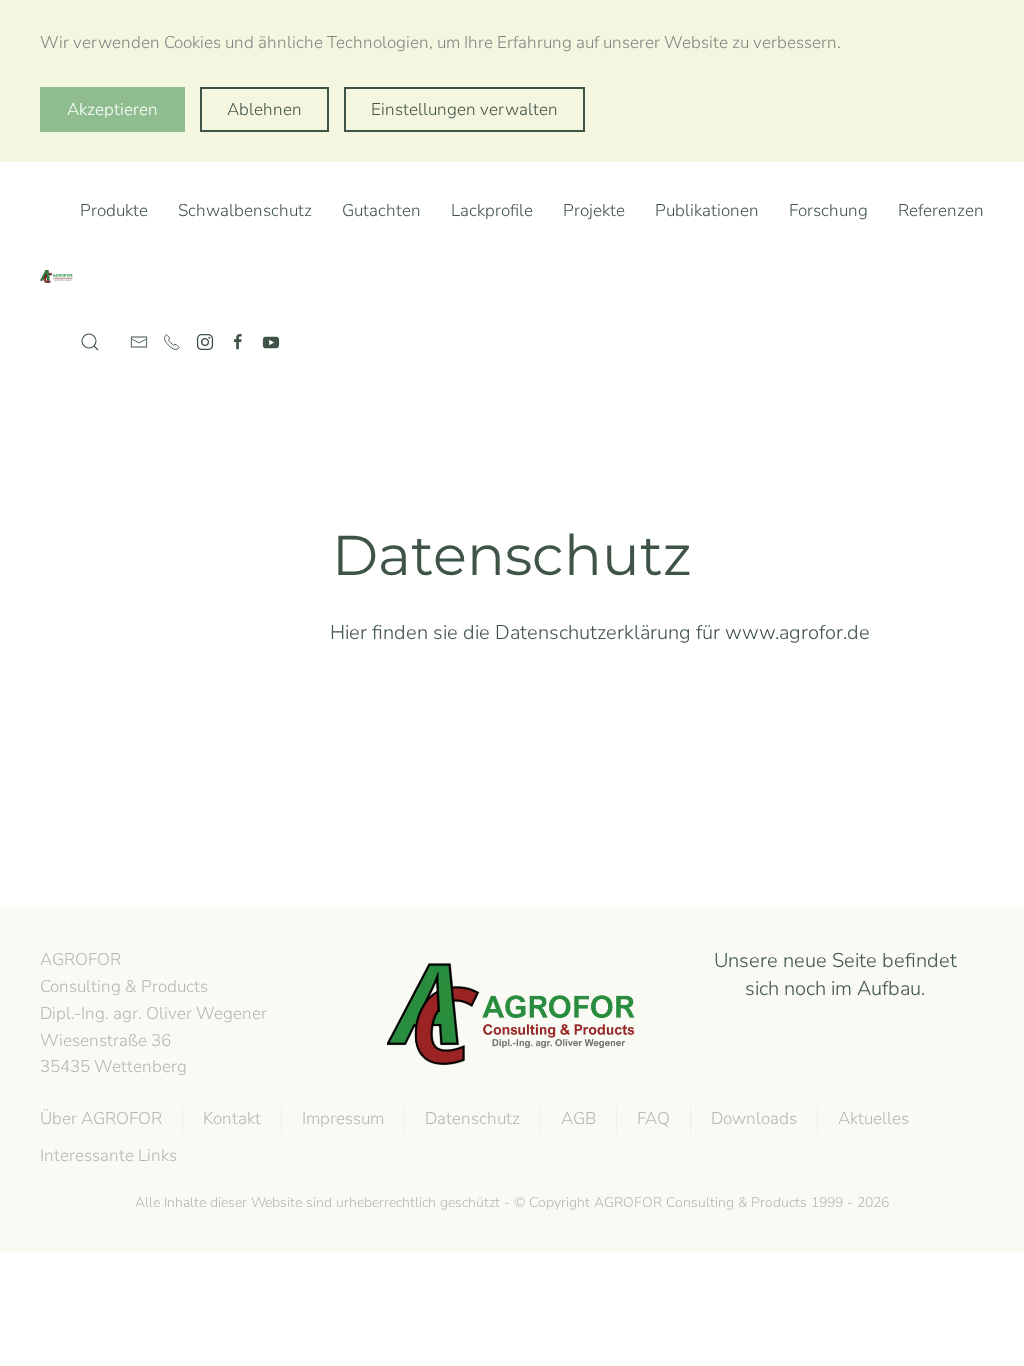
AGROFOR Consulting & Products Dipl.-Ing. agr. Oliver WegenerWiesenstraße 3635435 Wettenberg (153, 1013)
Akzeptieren (112, 109)
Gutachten (381, 210)
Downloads (754, 1118)
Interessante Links (108, 1155)
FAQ (653, 1118)
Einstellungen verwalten (464, 109)
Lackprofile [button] (492, 210)
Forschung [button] (828, 210)
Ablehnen (264, 109)
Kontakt (232, 1118)
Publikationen (707, 210)
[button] (90, 342)
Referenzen (941, 210)
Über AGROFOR (101, 1118)
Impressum (343, 1118)
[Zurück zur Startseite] (60, 277)
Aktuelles (873, 1118)
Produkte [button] (114, 210)
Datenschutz (472, 1118)
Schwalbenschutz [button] (245, 210)
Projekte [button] (594, 210)
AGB (578, 1118)
